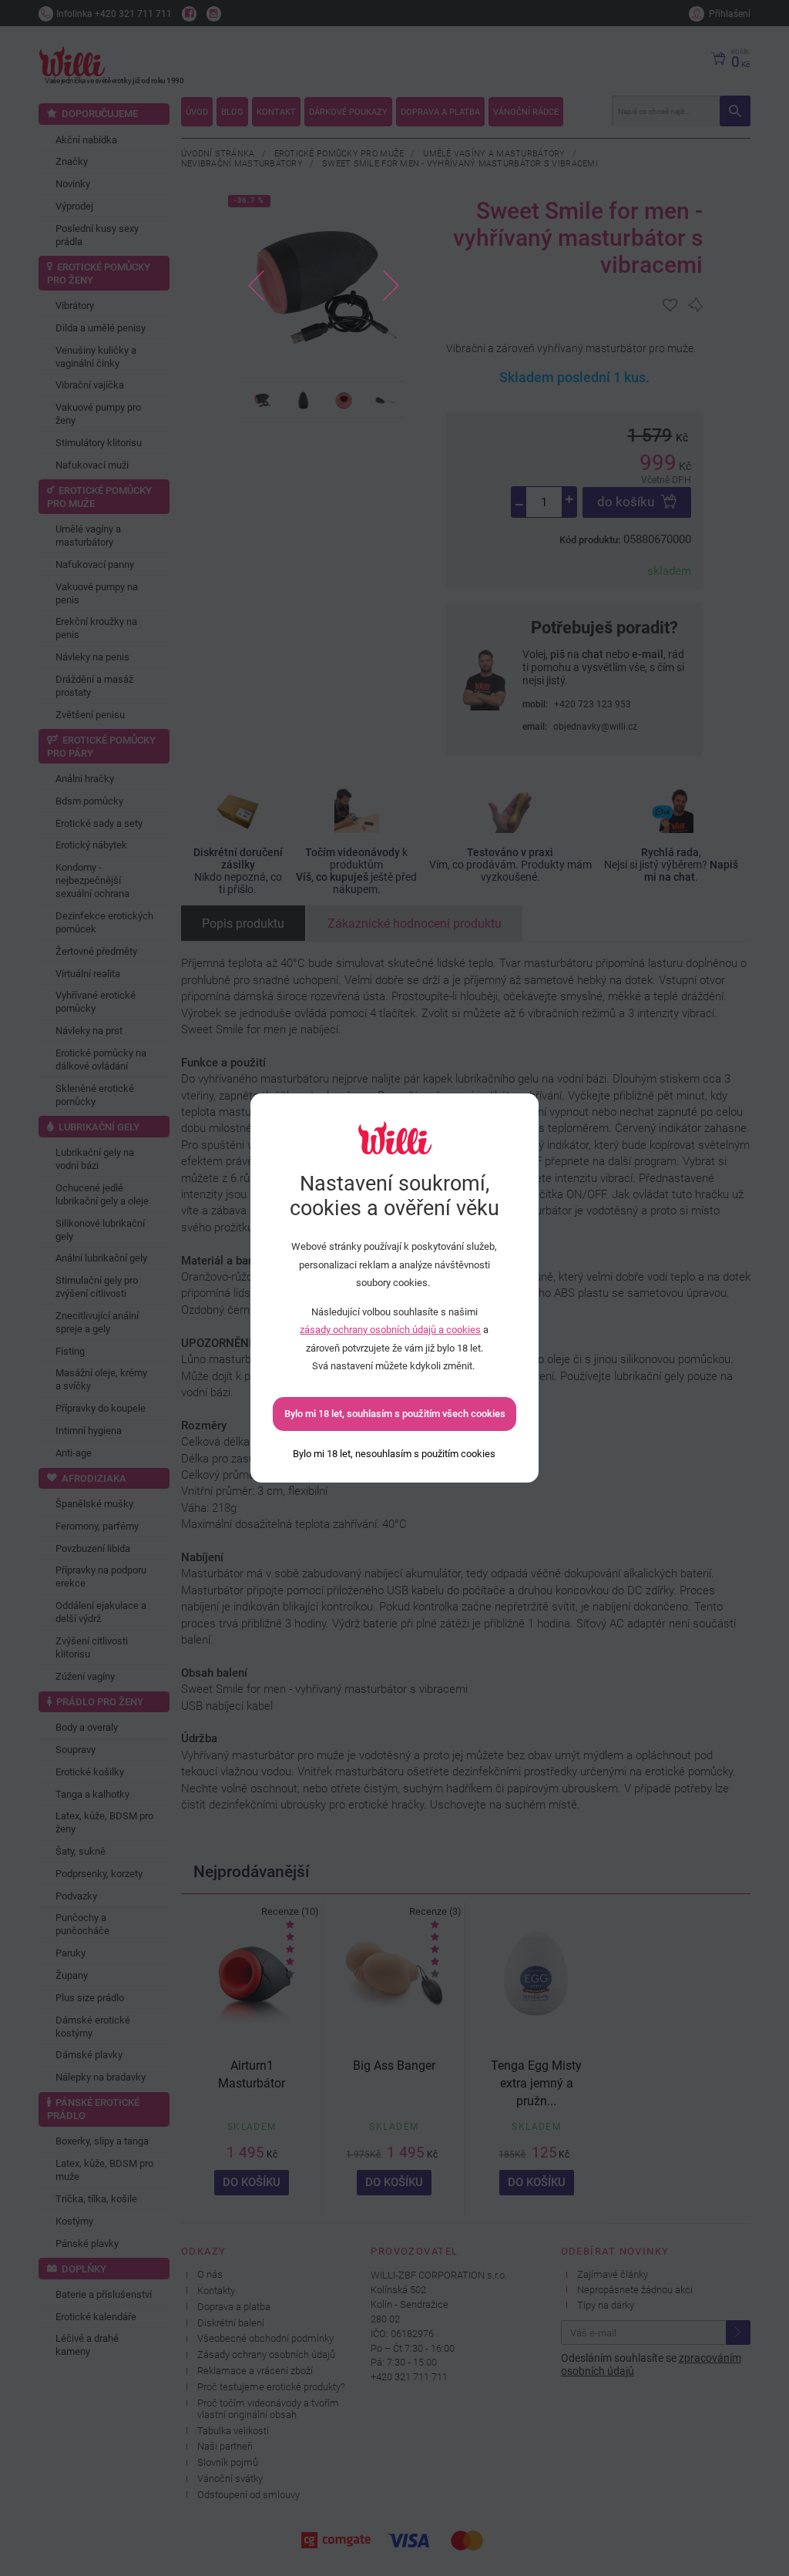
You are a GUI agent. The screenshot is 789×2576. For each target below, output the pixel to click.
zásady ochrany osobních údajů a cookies (390, 1330)
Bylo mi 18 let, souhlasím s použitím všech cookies (395, 1414)
